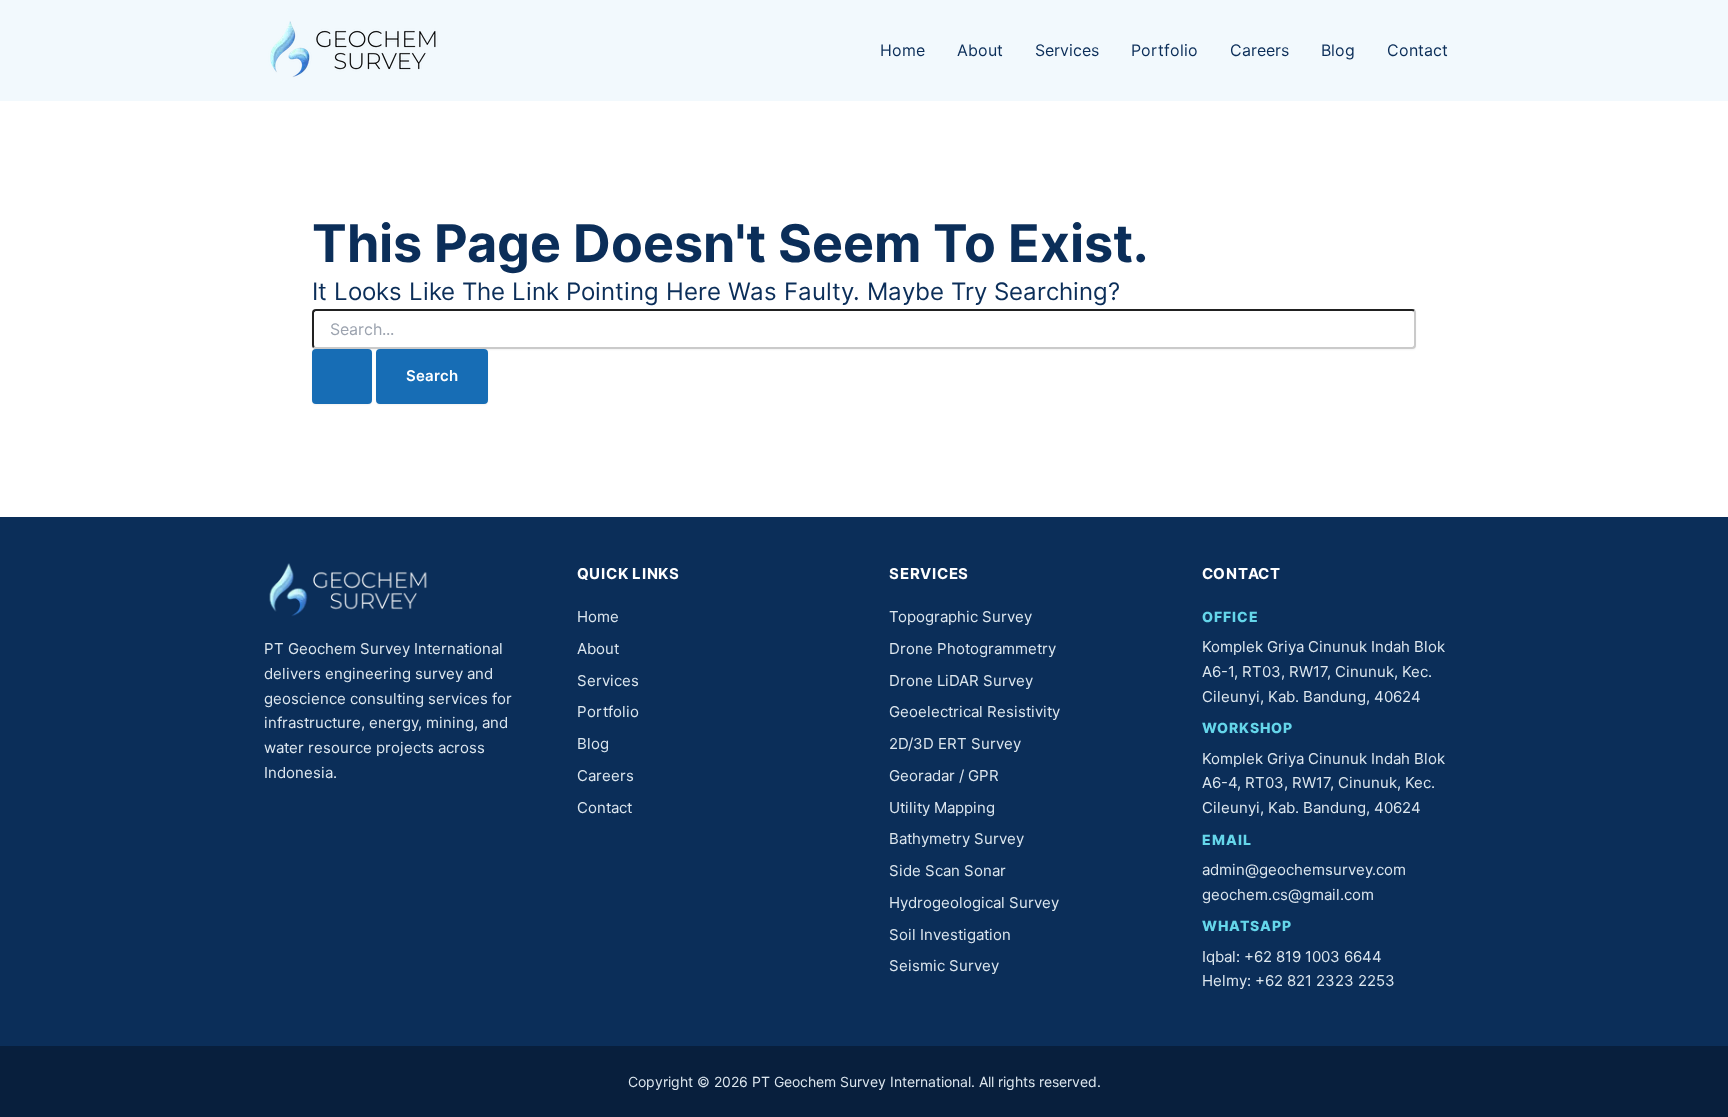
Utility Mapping (942, 807)
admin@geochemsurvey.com (1304, 869)
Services (1067, 50)
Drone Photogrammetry (972, 648)
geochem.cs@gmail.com (1288, 894)
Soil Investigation (950, 934)
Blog (1338, 50)
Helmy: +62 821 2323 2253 (1298, 980)
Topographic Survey (960, 616)
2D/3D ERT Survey (955, 743)
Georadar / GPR (944, 775)
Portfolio (1164, 50)
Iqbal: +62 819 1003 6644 (1292, 956)
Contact (1417, 50)
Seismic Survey (944, 965)
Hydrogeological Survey (974, 902)
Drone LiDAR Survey (961, 680)
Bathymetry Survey (956, 838)
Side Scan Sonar (947, 870)
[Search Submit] (342, 376)
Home (902, 50)
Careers (1259, 50)
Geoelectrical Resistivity (974, 711)
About (980, 50)
